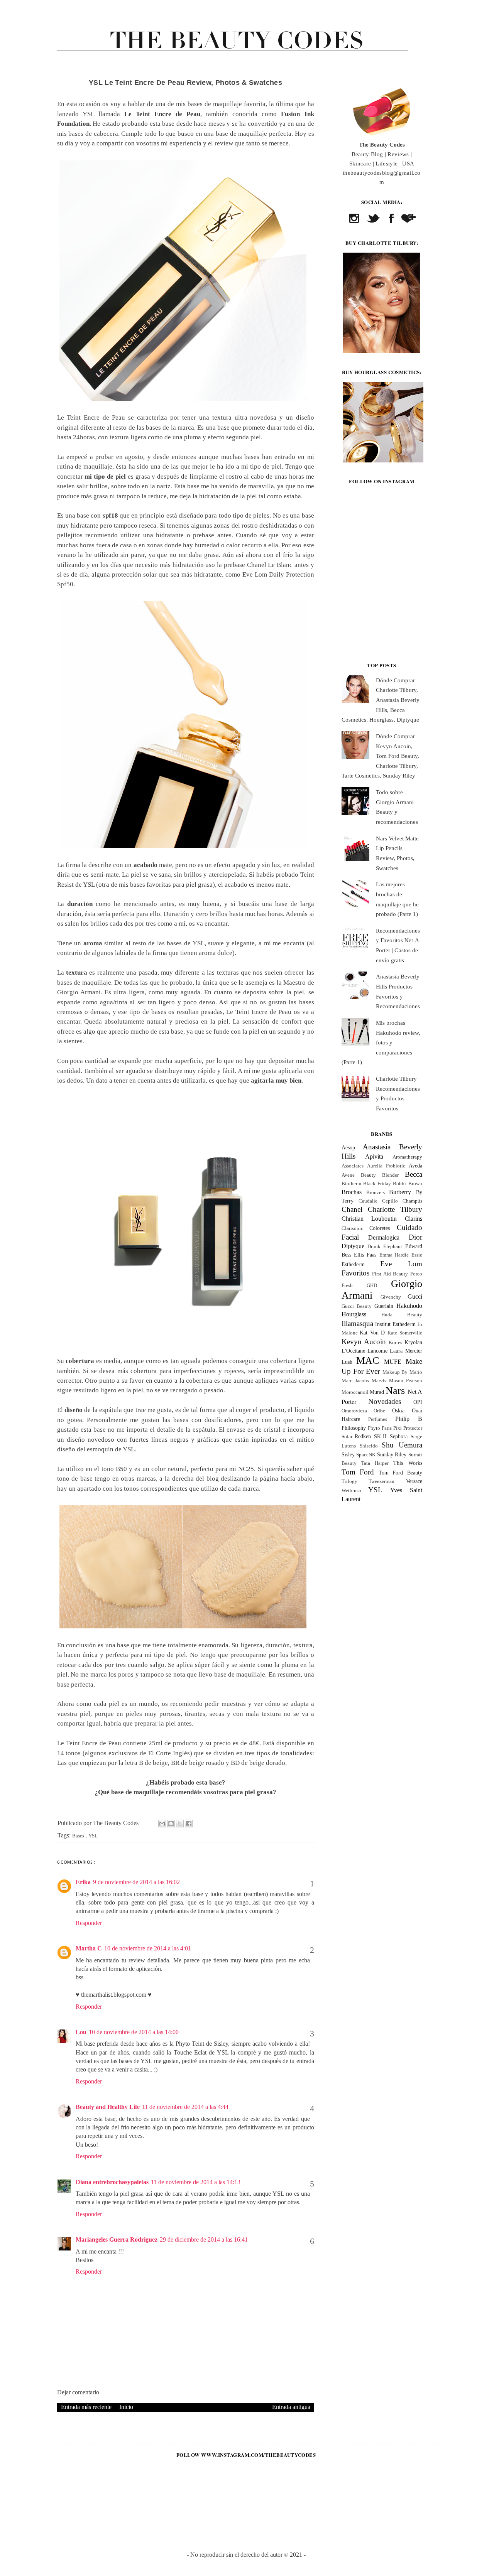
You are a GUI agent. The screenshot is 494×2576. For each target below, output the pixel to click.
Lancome (377, 1351)
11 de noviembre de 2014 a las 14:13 (196, 2182)
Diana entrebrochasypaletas (112, 2182)
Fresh (347, 1285)
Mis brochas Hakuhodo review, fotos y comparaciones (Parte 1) (381, 1043)
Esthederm (353, 1264)
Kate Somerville (405, 1333)
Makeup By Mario (402, 1372)
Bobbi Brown (407, 1184)
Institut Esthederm (395, 1324)
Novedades (385, 1401)
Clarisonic (352, 1228)
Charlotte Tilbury (395, 1209)
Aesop (348, 1147)
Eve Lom (401, 1264)
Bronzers (376, 1193)
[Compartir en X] (180, 1824)
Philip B (409, 1419)
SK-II (380, 1436)
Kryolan (413, 1342)
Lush (347, 1362)
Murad (377, 1392)
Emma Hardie (394, 1255)
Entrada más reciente (86, 2407)
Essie (417, 1255)
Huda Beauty (402, 1315)
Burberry (400, 1192)
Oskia (398, 1410)
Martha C (89, 1948)
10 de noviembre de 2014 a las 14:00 (134, 2032)
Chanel (352, 1209)
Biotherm (351, 1184)
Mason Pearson (406, 1381)
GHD (372, 1285)
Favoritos (355, 1273)
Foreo (416, 1274)
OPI (418, 1402)
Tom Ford (358, 1472)
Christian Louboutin (369, 1219)
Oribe (379, 1411)
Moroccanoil (355, 1392)
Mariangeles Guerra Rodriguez (117, 2239)
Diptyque (353, 1246)
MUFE (393, 1362)
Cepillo (390, 1201)
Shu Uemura (402, 1445)
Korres (395, 1343)
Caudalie (368, 1201)
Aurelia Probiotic (386, 1166)
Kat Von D (372, 1333)
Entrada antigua (291, 2407)
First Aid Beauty (390, 1274)
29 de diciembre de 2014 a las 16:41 (204, 2239)
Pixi (398, 1428)
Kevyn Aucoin (364, 1342)
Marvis (379, 1381)
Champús (412, 1201)
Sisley (348, 1454)
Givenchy (391, 1297)
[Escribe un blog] (171, 1824)
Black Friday (377, 1184)
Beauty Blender (380, 1175)
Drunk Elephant (385, 1247)
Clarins (414, 1219)
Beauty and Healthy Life (108, 2107)
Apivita (374, 1156)
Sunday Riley (392, 1454)
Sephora (399, 1436)
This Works (408, 1463)
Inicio (126, 2407)
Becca (414, 1174)
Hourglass (354, 1314)
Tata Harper (375, 1463)
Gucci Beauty (357, 1306)
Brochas (352, 1192)
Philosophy (354, 1428)
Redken (363, 1436)
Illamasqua (357, 1323)
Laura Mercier (406, 1351)
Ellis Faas (365, 1255)
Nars (395, 1391)
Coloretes (380, 1228)
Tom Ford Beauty (400, 1473)
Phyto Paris (380, 1428)
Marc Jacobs (355, 1381)
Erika (83, 1882)
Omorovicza (354, 1411)
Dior (415, 1237)
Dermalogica (384, 1237)
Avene (348, 1175)
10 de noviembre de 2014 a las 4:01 (148, 1948)
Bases (79, 1836)
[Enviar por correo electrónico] (162, 1824)
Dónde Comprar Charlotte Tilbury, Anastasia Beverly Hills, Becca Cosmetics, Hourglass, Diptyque (381, 700)
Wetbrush (351, 1491)
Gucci (415, 1296)
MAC (368, 1361)
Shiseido (369, 1446)
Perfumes (378, 1419)
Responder (89, 1923)
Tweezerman (381, 1481)
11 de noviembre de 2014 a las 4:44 (185, 2107)
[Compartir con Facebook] (189, 1824)
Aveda (415, 1166)
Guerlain (384, 1306)
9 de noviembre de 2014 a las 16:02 (136, 1882)
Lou (81, 2032)
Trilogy (349, 1481)
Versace (414, 1481)
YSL (93, 1836)
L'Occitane (353, 1351)
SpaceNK (366, 1455)
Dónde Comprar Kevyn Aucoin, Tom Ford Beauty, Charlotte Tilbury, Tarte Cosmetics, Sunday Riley (380, 756)
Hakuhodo (409, 1306)
